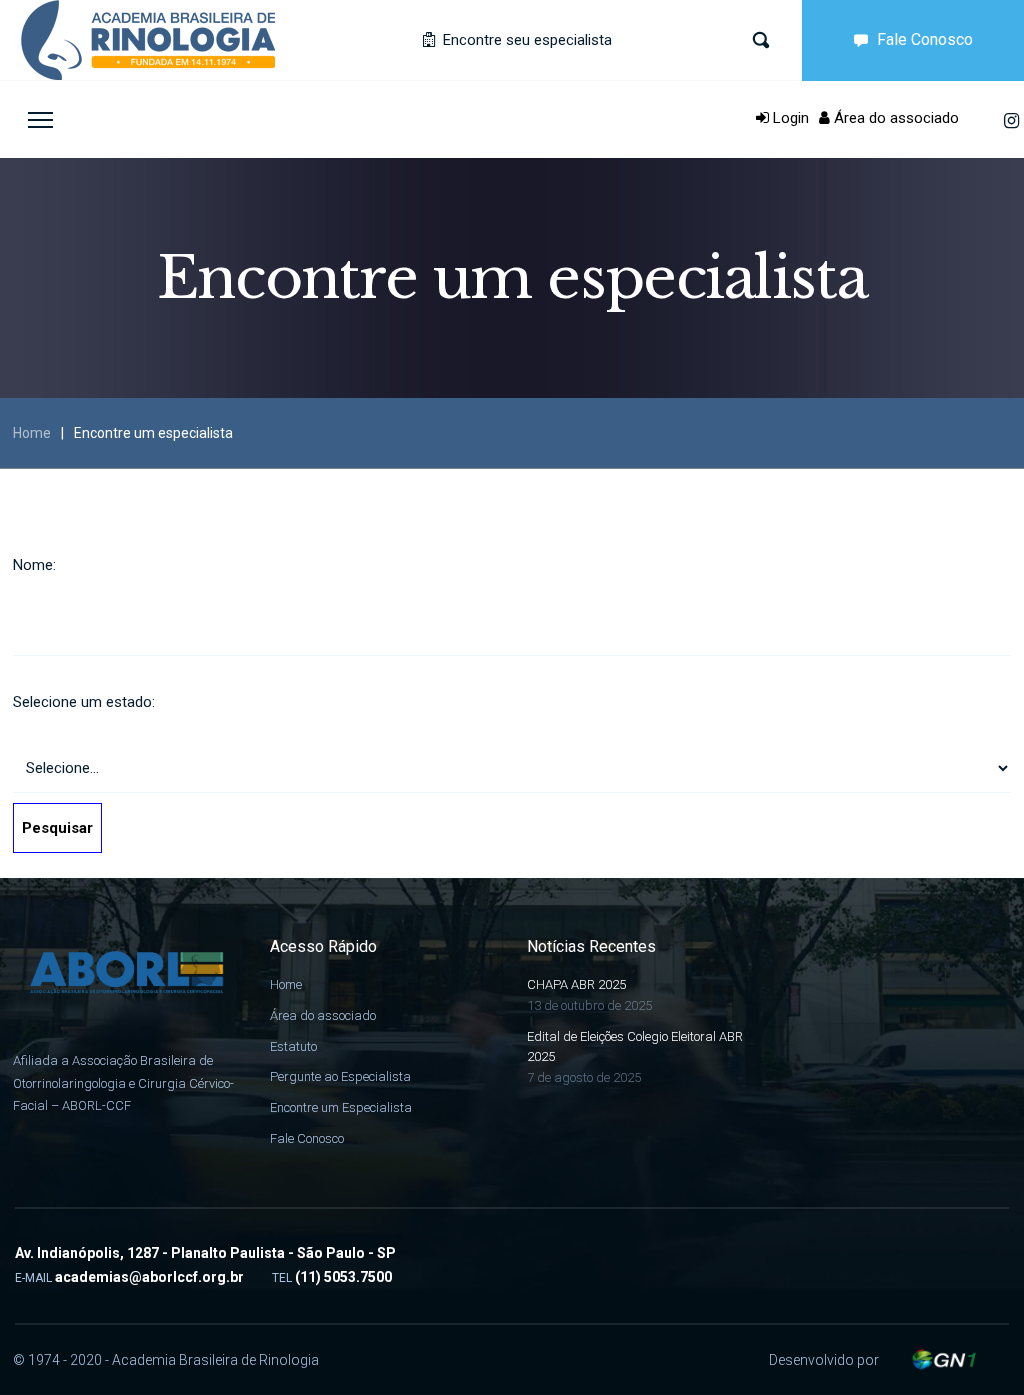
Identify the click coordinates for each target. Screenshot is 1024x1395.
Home (32, 433)
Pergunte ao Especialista (340, 1076)
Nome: (34, 565)
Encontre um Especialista (341, 1107)
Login (789, 118)
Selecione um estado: (84, 702)
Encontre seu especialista (525, 40)
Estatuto (293, 1046)
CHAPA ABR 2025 (576, 984)
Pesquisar (57, 828)
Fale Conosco (925, 39)
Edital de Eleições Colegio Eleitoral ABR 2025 (635, 1047)
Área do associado (894, 118)
